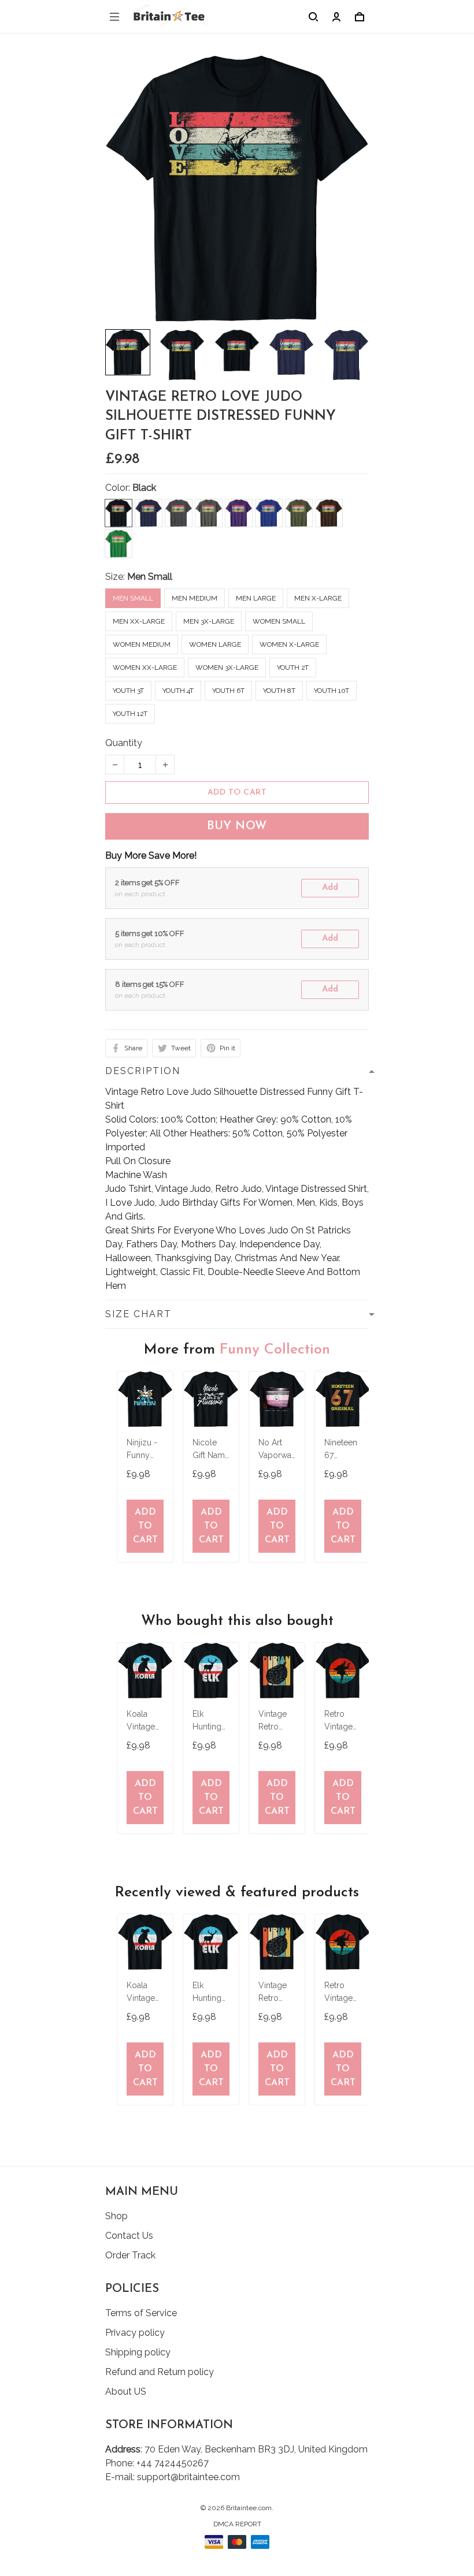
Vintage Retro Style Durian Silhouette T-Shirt (277, 1722)
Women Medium (142, 644)
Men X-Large (318, 598)
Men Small (150, 577)
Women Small (279, 621)
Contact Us (129, 2236)
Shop (116, 2216)
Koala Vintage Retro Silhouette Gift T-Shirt (145, 1722)
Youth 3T (128, 691)
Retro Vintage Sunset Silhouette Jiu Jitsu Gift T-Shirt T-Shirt (343, 1722)
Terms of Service (141, 2313)
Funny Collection (275, 1350)
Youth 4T (178, 691)
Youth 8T (279, 691)
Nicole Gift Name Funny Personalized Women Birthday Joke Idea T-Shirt (211, 1450)
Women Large (215, 644)
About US (126, 2392)
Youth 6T (228, 691)
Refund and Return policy (160, 2372)
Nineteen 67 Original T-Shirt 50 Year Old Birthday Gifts (342, 1450)
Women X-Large (289, 644)
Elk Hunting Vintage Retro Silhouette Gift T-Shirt (211, 1722)
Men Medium (195, 598)
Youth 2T (293, 668)
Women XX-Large (145, 668)
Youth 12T (130, 714)
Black (144, 488)
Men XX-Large (139, 621)
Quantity (124, 743)
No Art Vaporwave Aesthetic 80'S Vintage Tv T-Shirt (277, 1450)
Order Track (130, 2255)
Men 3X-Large (209, 621)
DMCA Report (237, 2524)
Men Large (256, 598)
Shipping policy (138, 2352)
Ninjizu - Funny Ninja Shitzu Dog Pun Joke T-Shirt (143, 1450)
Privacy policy (135, 2333)
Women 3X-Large (227, 668)
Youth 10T (332, 691)
